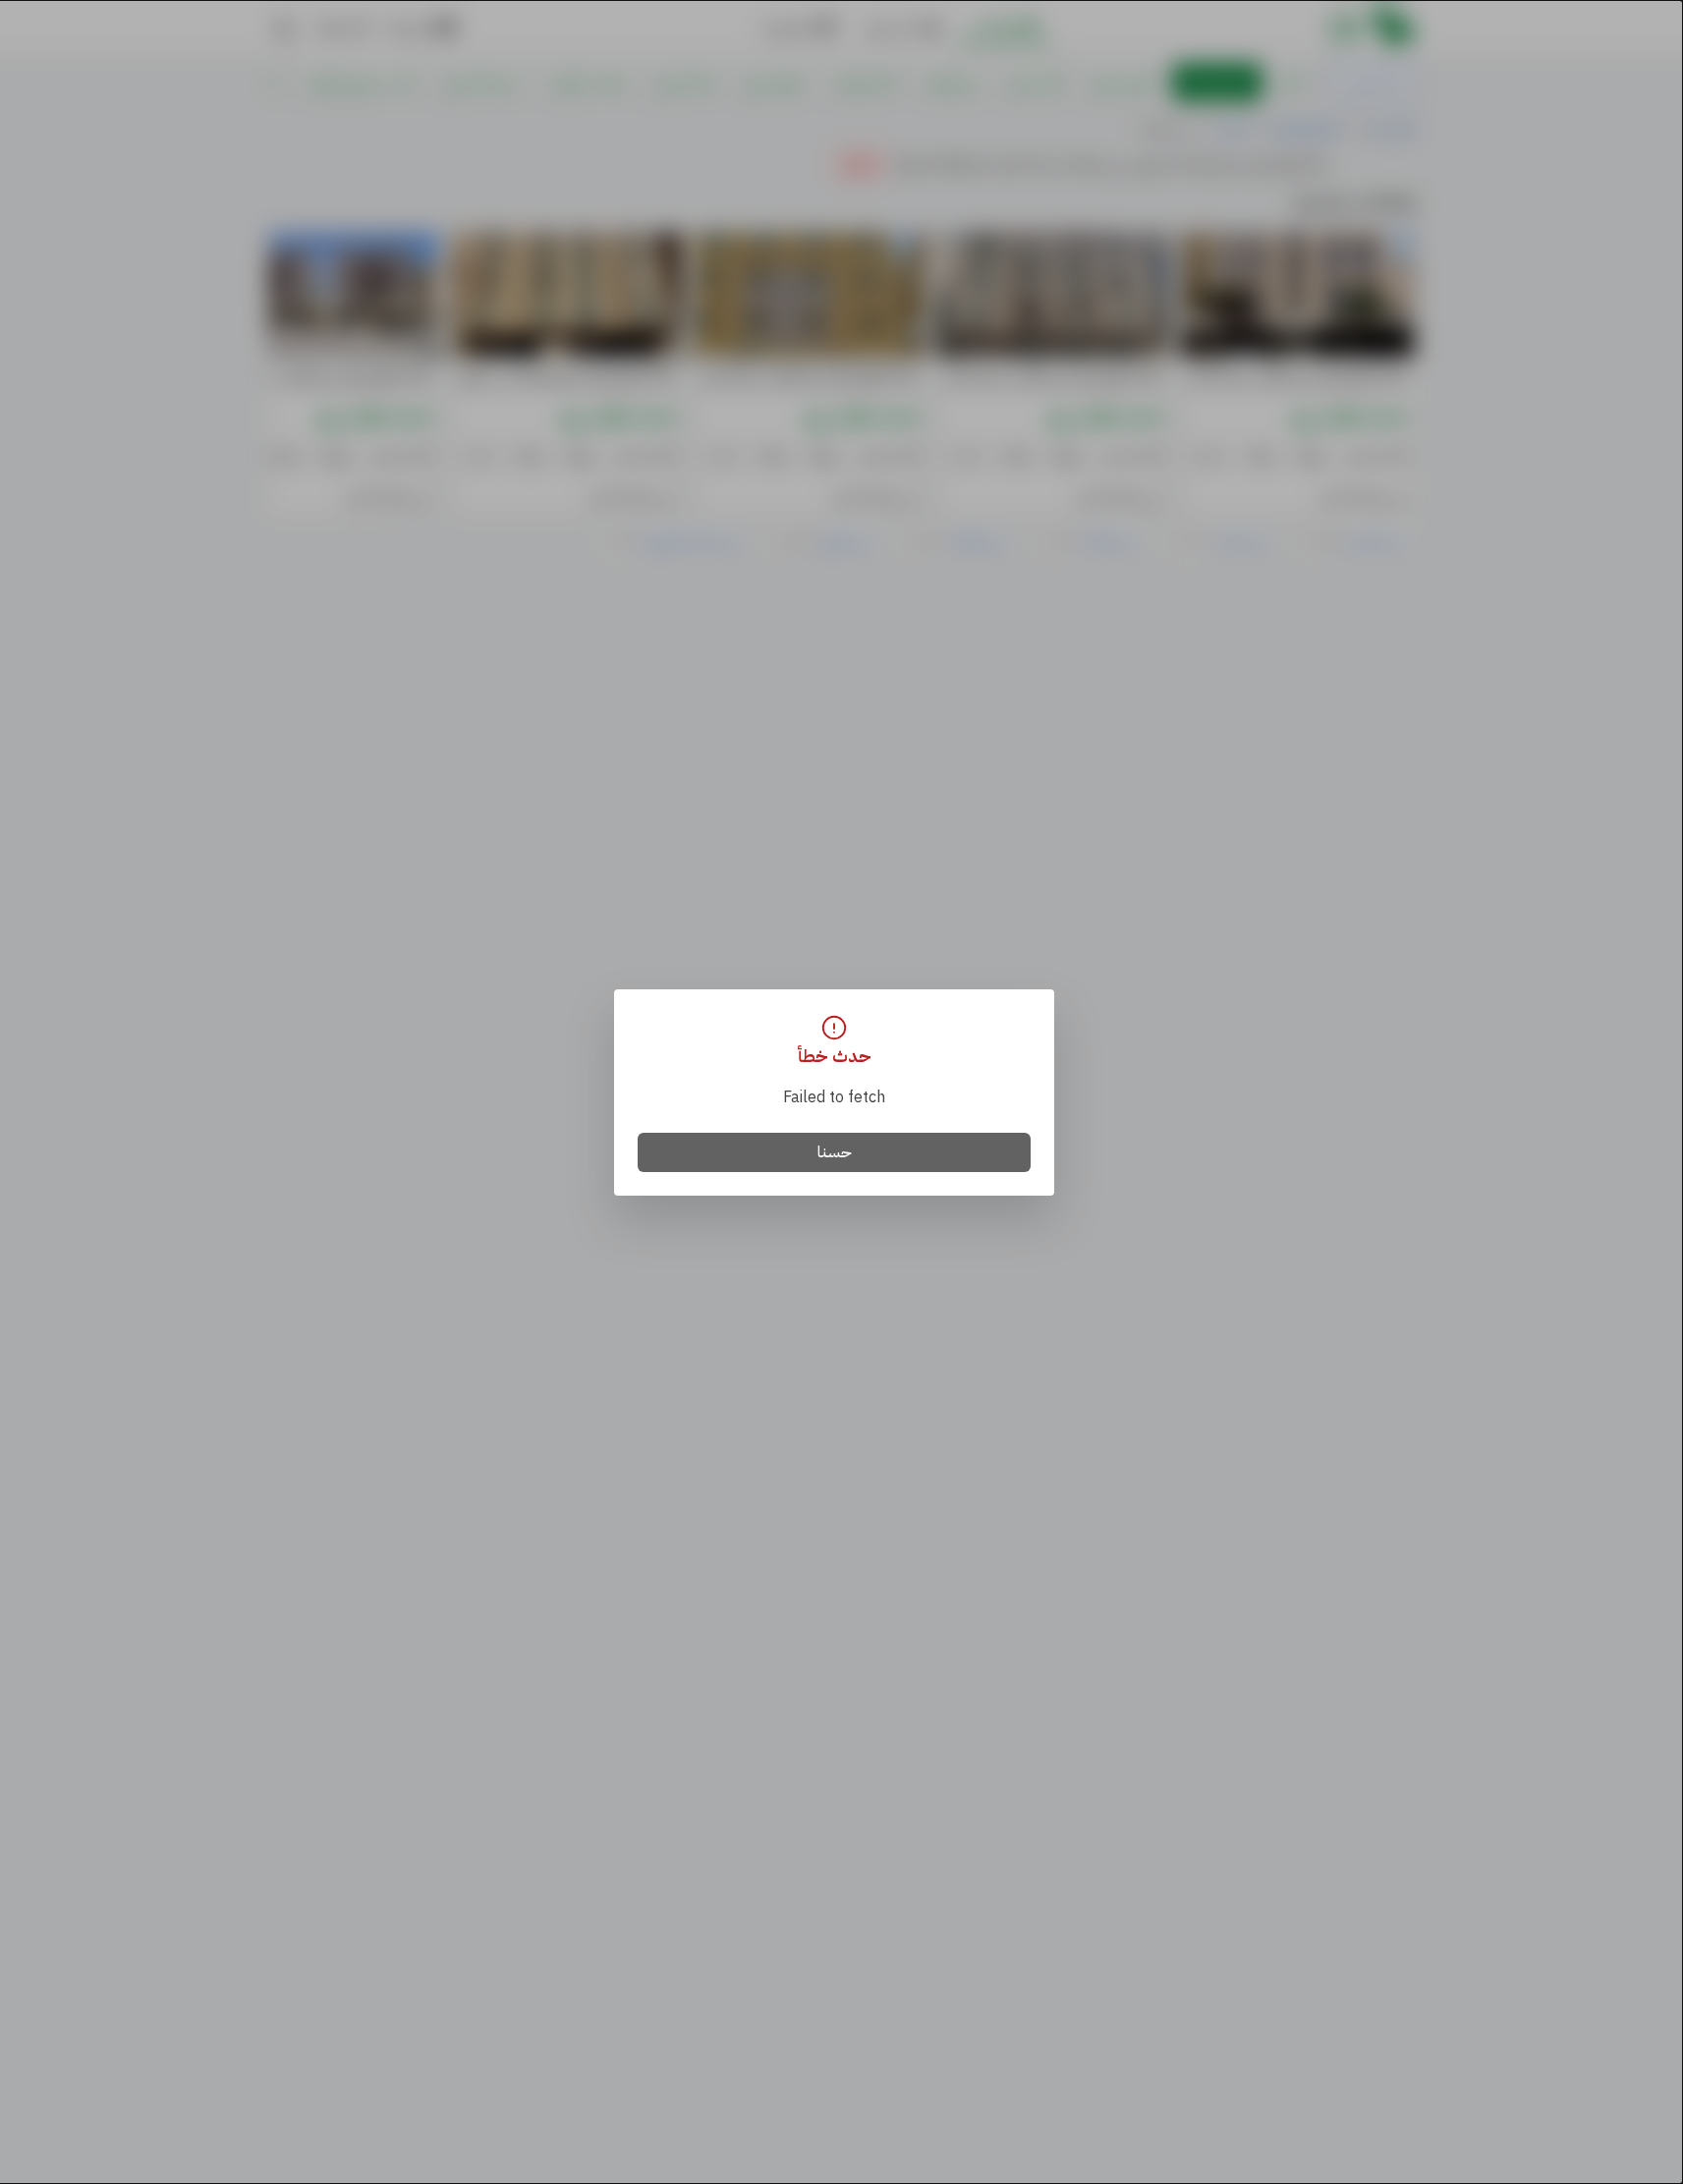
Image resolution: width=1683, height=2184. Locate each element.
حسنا (835, 1152)
